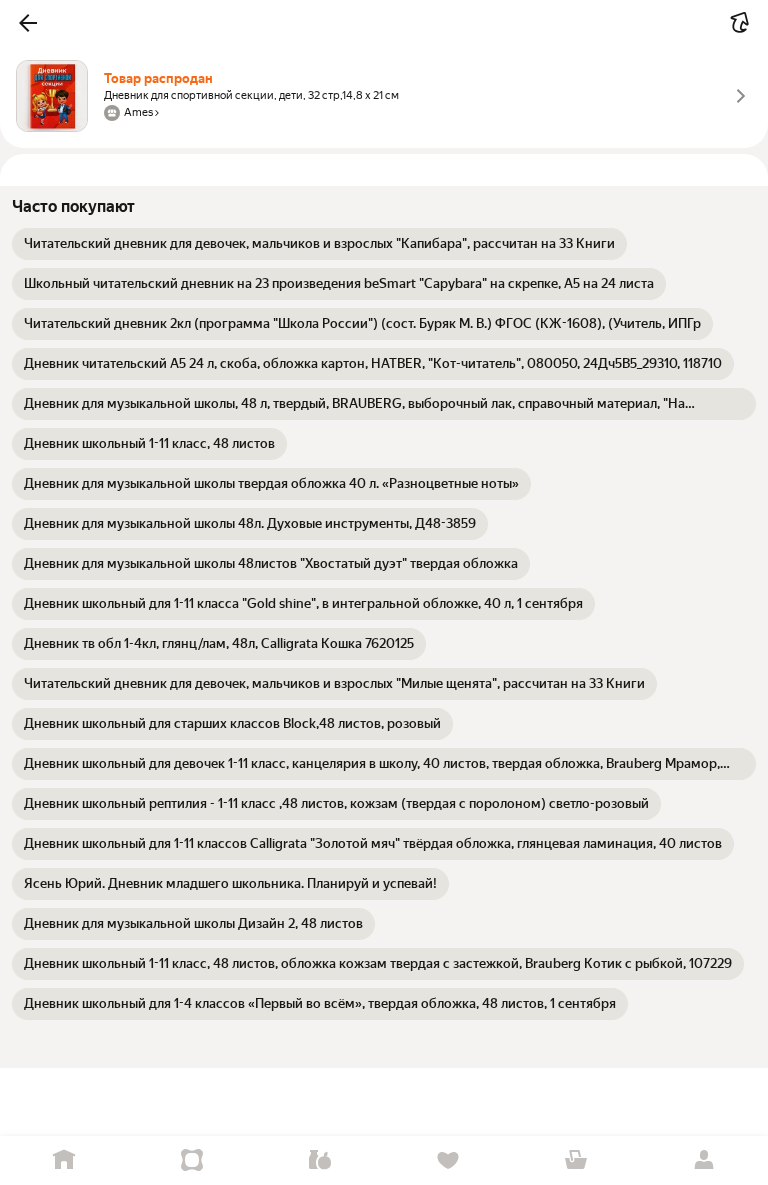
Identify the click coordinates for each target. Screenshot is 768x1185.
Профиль (704, 1160)
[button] (28, 23)
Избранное (448, 1160)
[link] (319, 244)
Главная (64, 1160)
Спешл (192, 1160)
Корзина (576, 1160)
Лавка (320, 1160)
